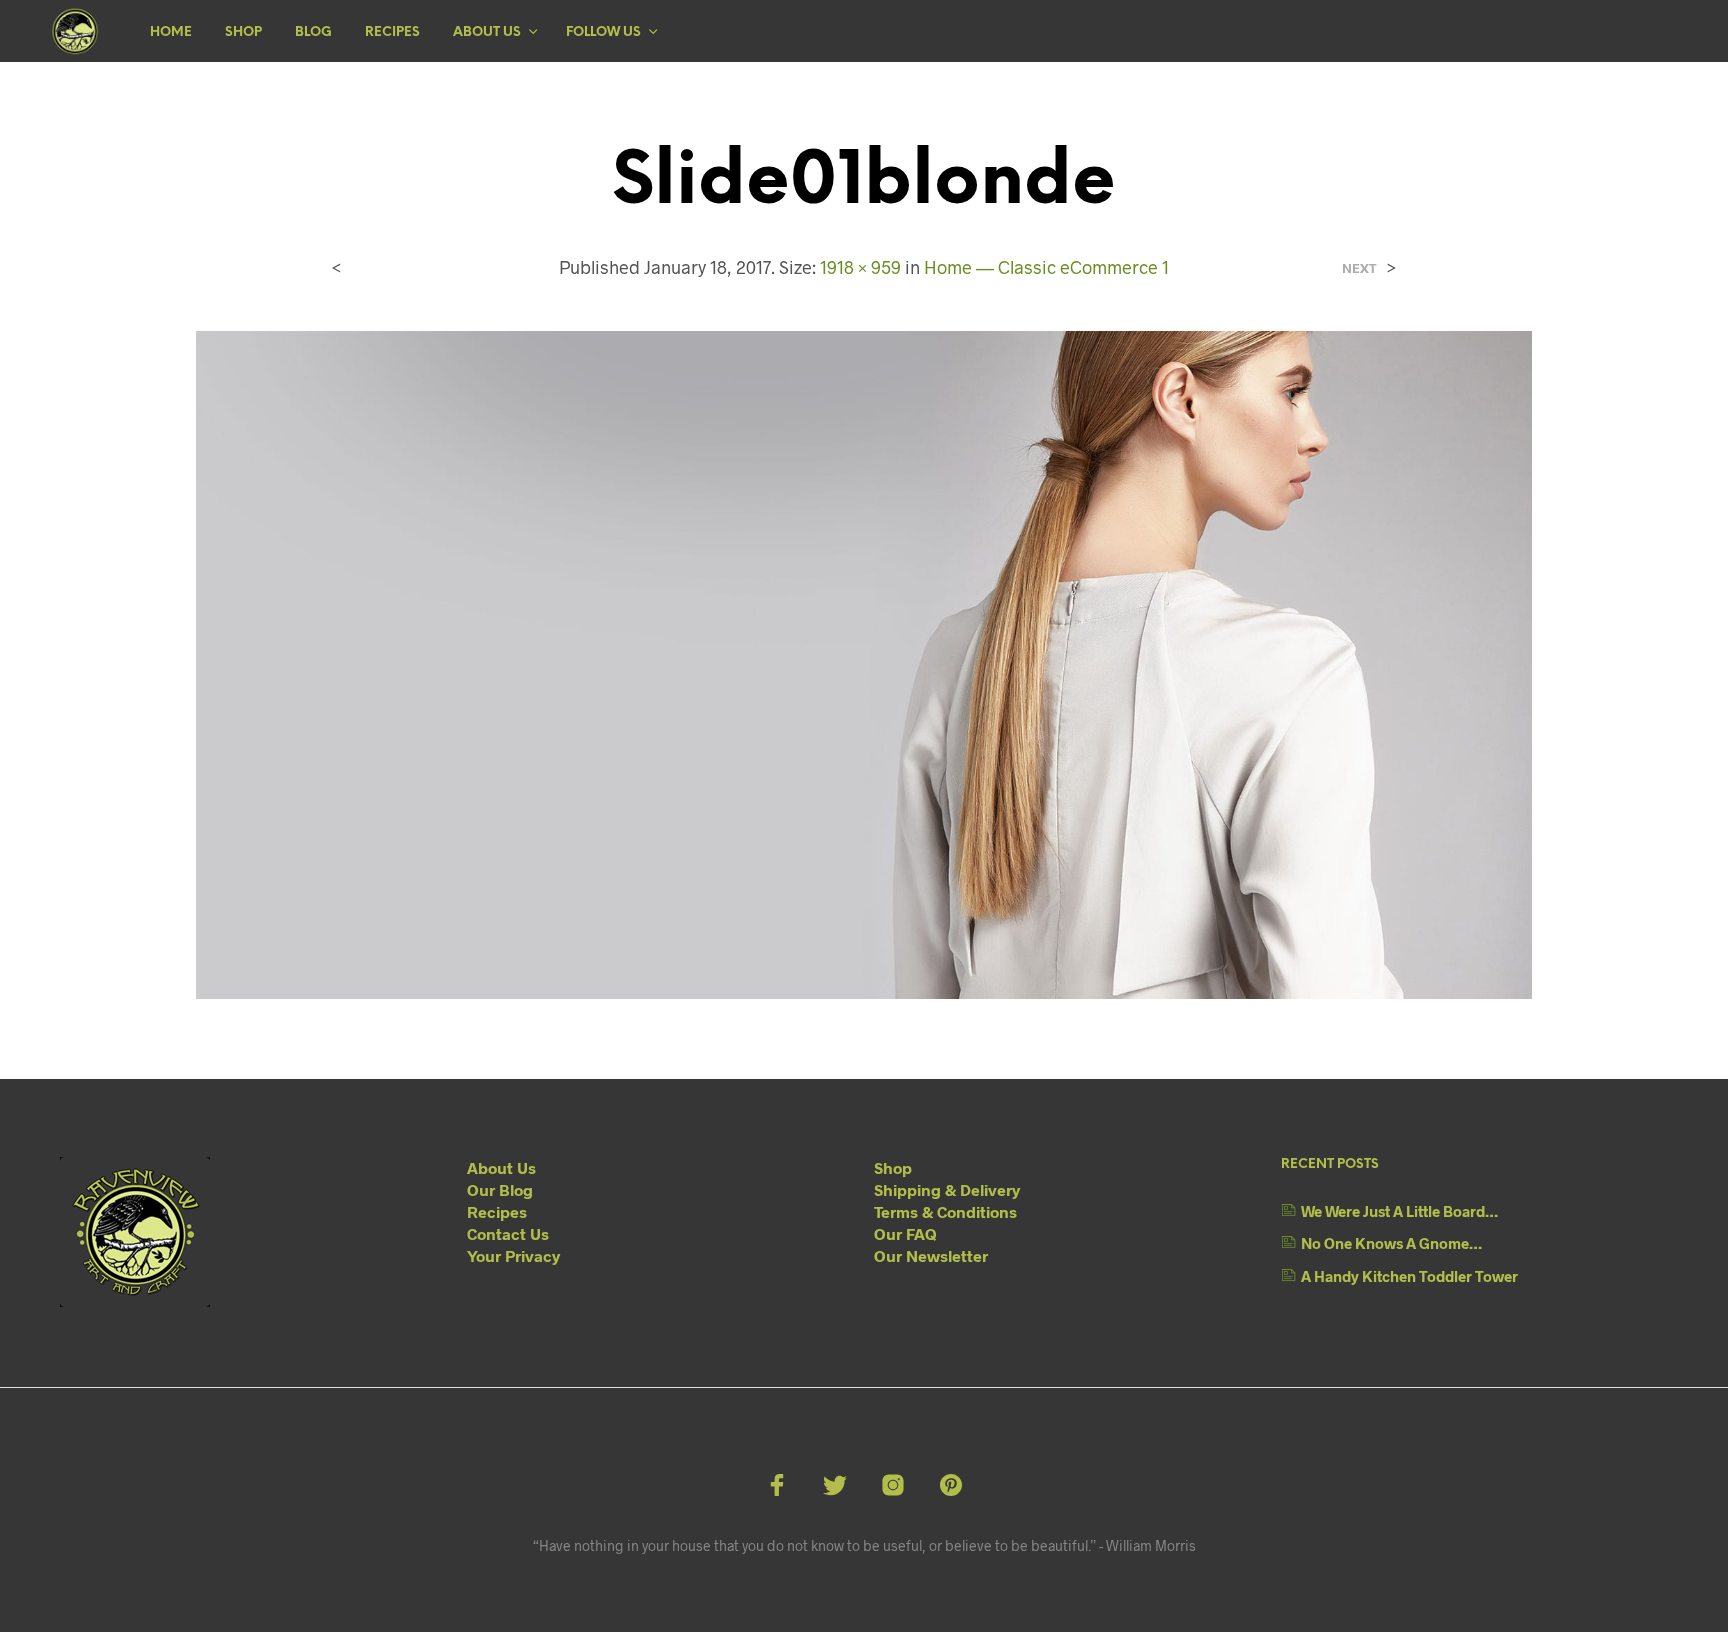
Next (1359, 268)
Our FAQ (905, 1233)
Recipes (392, 32)
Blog (313, 32)
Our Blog (500, 1189)
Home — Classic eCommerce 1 (1046, 267)
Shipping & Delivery (947, 1189)
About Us (487, 32)
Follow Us (603, 32)
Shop (243, 32)
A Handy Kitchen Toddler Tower (1409, 1276)
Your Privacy (513, 1255)
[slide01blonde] (864, 662)
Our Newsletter (931, 1255)
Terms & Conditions (945, 1211)
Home (171, 32)
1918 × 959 (860, 267)
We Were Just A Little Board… (1399, 1211)
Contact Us (508, 1233)
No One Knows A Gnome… (1391, 1243)
